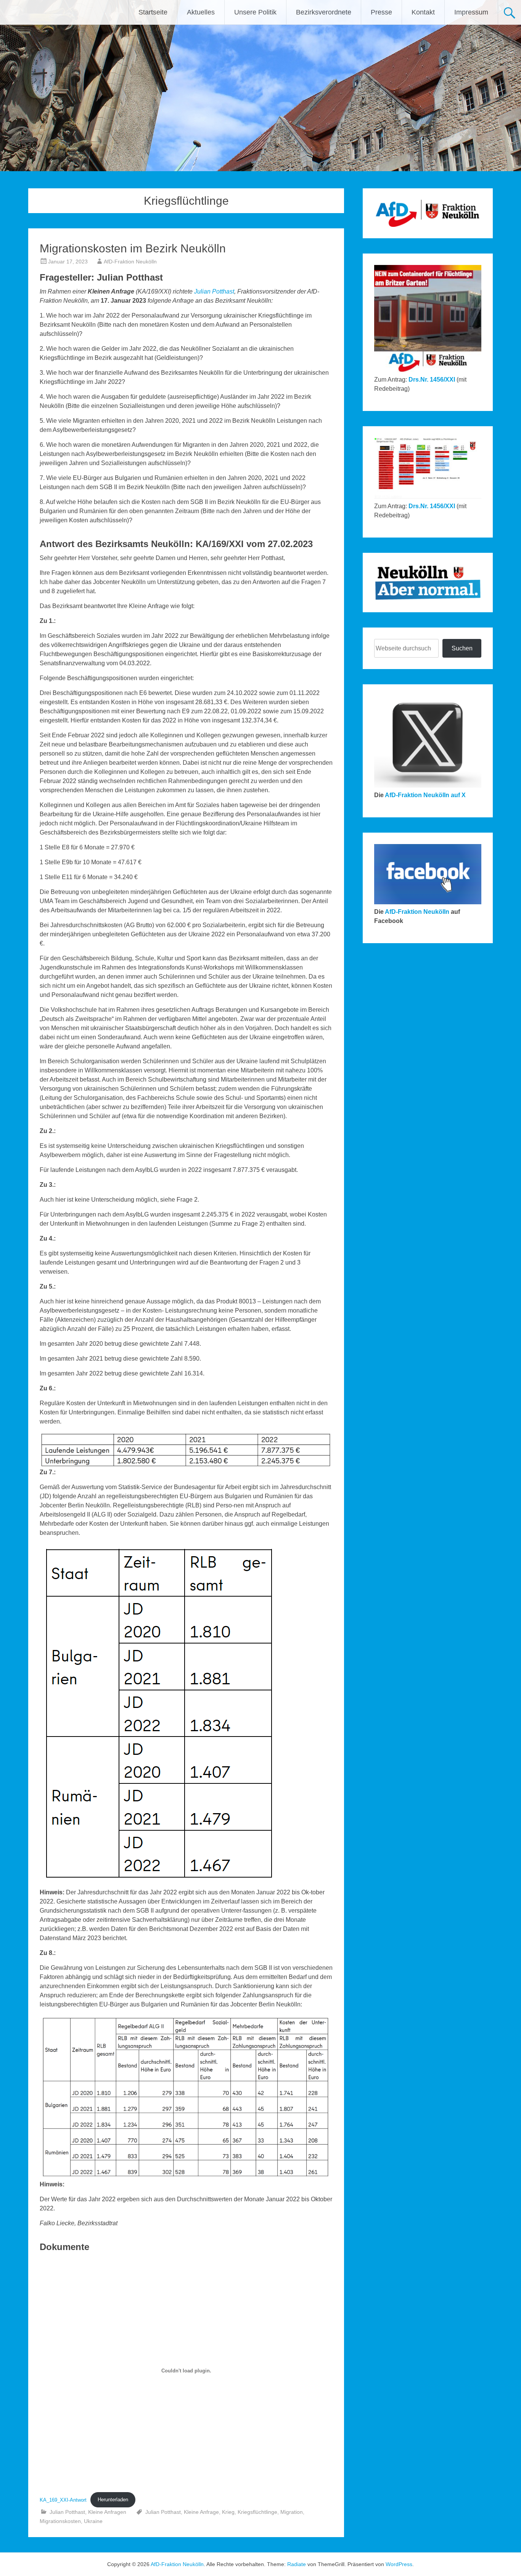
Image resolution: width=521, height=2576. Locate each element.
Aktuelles (201, 12)
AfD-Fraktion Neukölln (130, 262)
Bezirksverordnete (324, 12)
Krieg (228, 2512)
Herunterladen (113, 2500)
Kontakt (423, 12)
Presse (381, 12)
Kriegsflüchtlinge (257, 2512)
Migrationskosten (60, 2521)
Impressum (471, 12)
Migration (292, 2512)
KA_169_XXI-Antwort (63, 2500)
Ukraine (93, 2521)
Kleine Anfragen (107, 2512)
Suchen (462, 648)
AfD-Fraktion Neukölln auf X (425, 795)
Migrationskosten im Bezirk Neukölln (133, 248)
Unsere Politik (255, 12)
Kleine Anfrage (201, 2512)
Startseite (153, 12)
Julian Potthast (214, 291)
